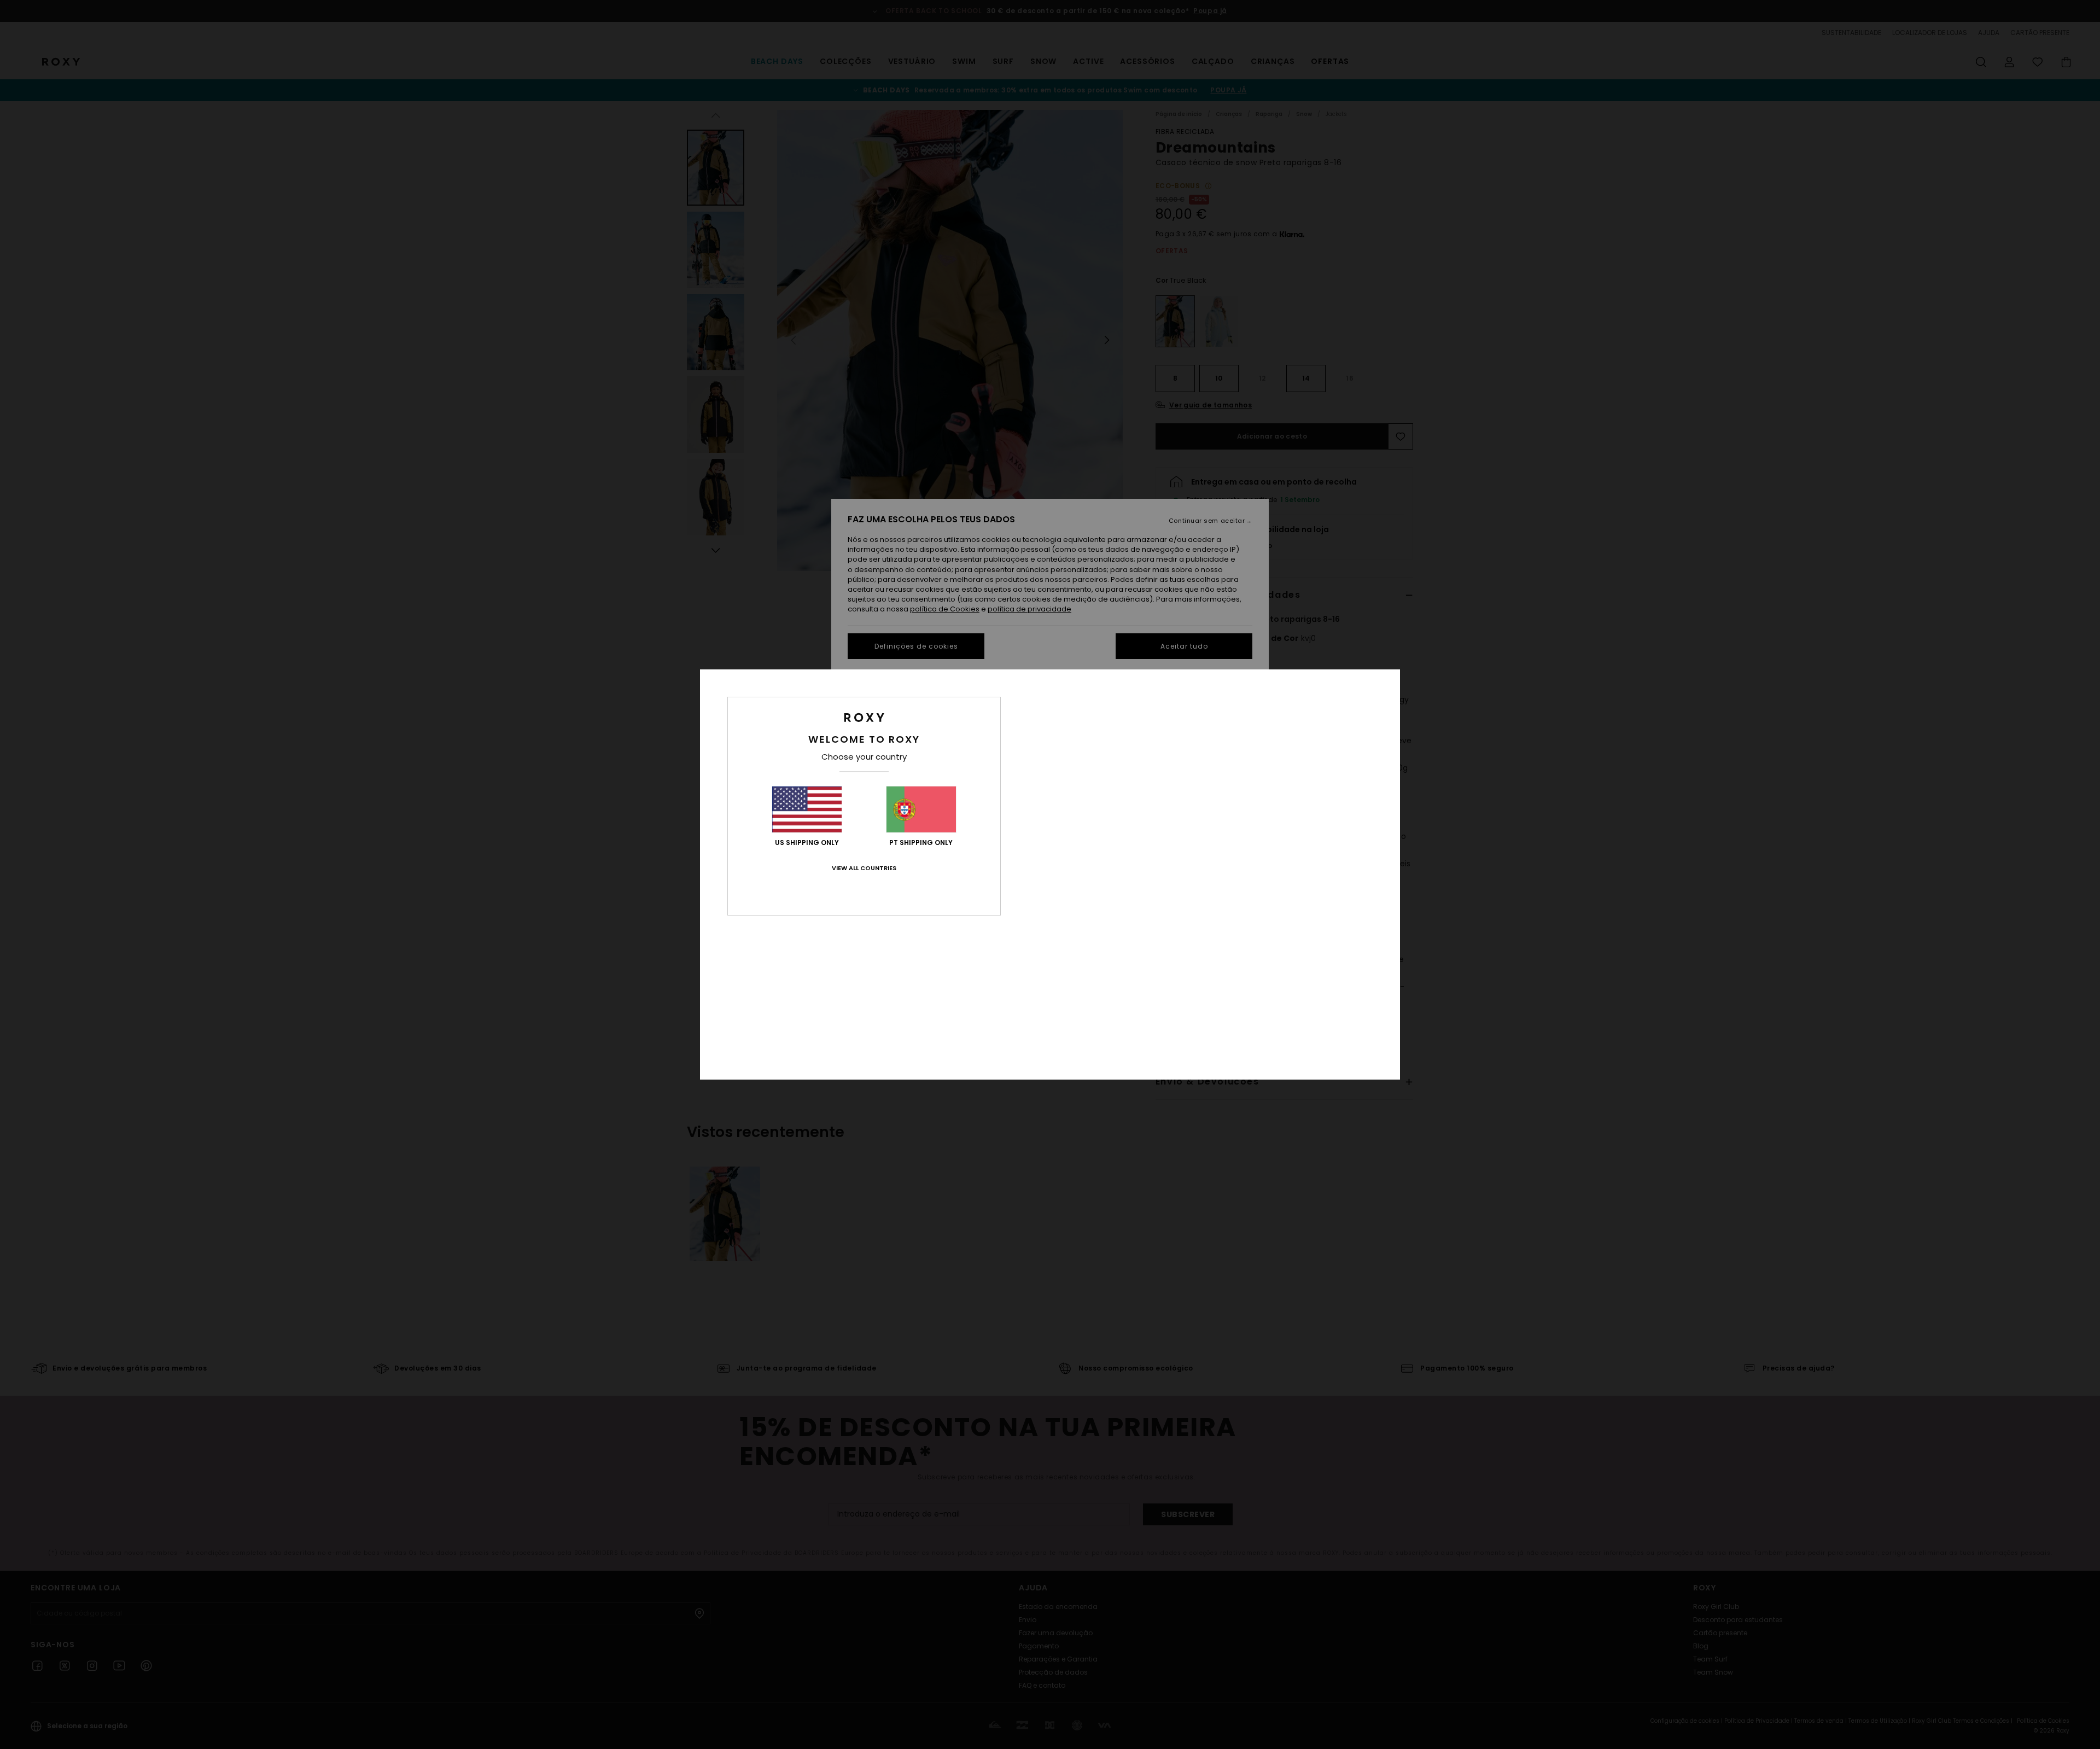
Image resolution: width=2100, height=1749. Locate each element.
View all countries (864, 868)
